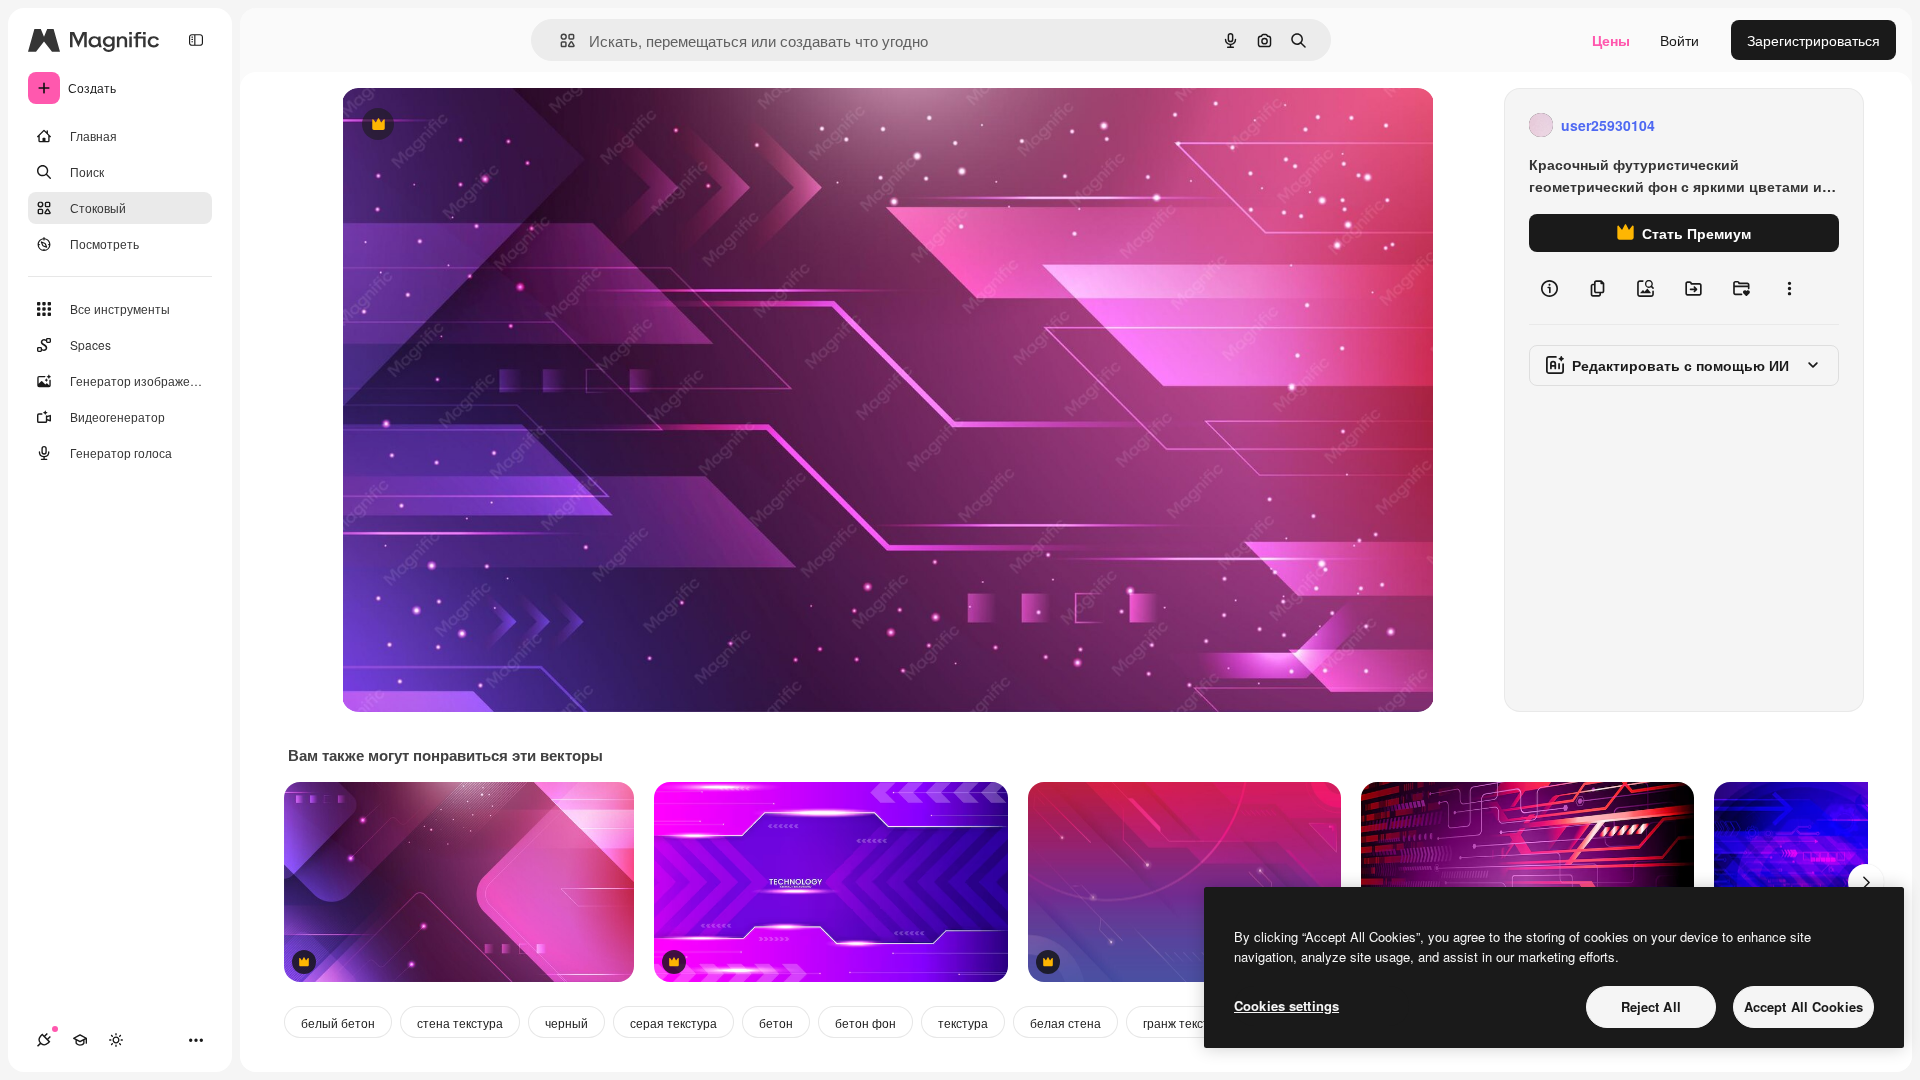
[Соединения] (44, 1040)
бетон (776, 1022)
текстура (963, 1022)
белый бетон (338, 1022)
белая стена (1065, 1022)
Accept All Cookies (1803, 1006)
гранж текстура (1186, 1022)
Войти (1679, 40)
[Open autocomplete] (559, 40)
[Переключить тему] (116, 1040)
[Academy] (80, 1040)
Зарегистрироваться (1813, 40)
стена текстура (460, 1022)
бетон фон (865, 1022)
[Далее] (1866, 882)
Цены (1611, 40)
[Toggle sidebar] (196, 40)
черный (566, 1022)
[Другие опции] (1789, 288)
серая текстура (673, 1022)
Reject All (1651, 1006)
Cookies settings (1286, 1005)
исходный (476, 125)
